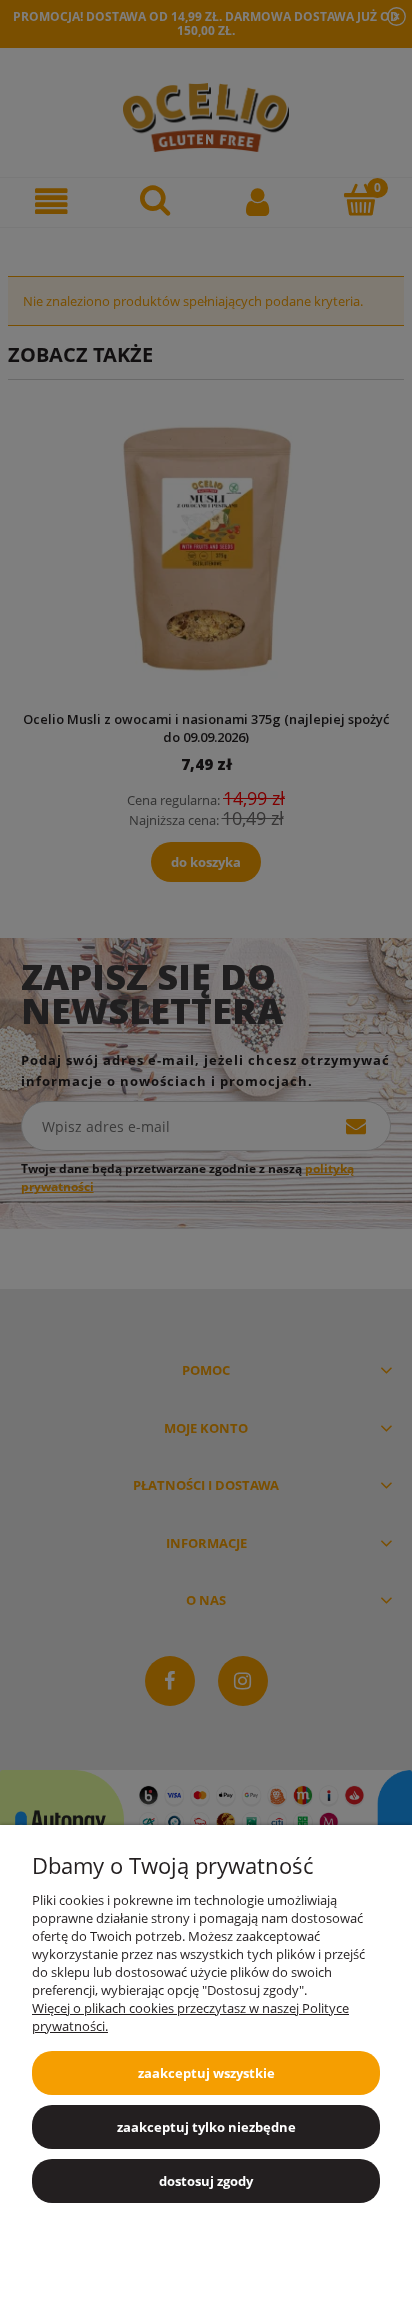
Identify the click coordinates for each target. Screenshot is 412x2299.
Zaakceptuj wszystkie (206, 2073)
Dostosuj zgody (206, 2181)
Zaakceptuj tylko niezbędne (206, 2127)
